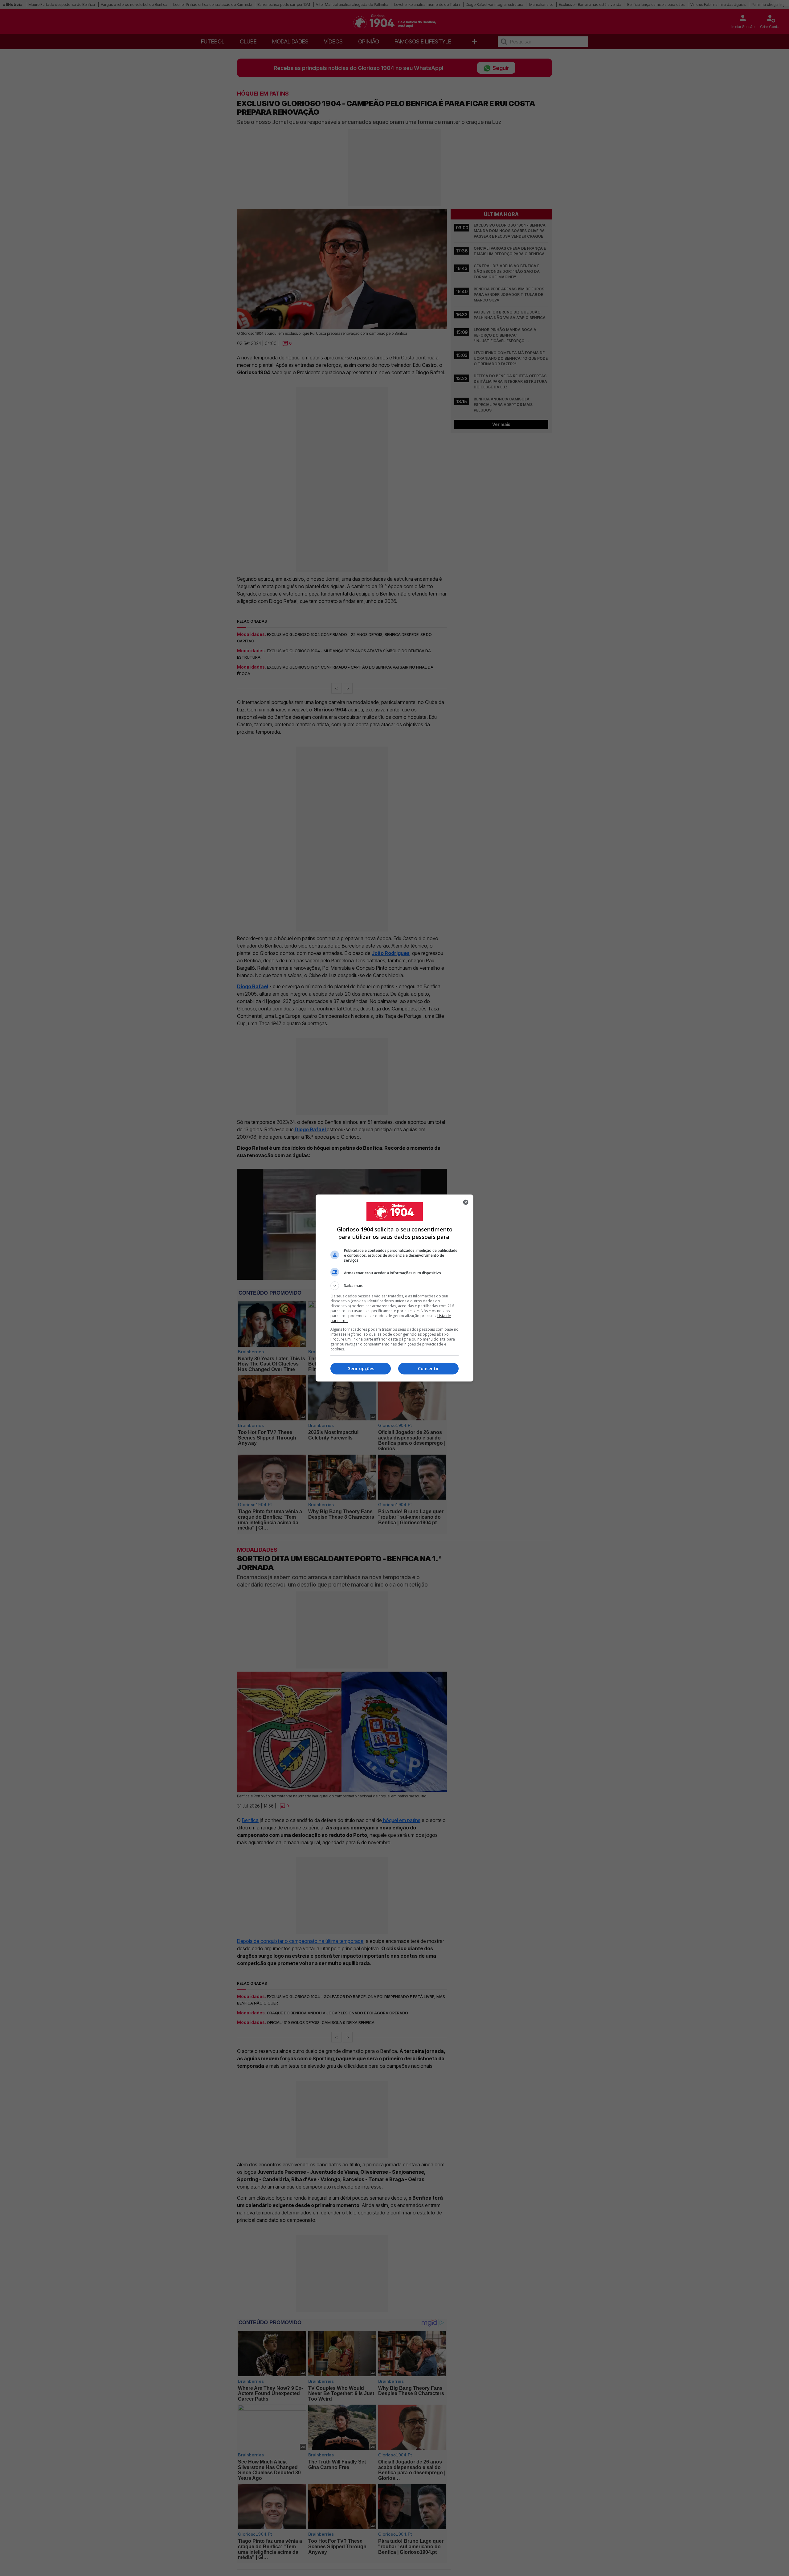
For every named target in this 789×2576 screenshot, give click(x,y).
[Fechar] (466, 1202)
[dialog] (394, 1288)
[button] (394, 1286)
